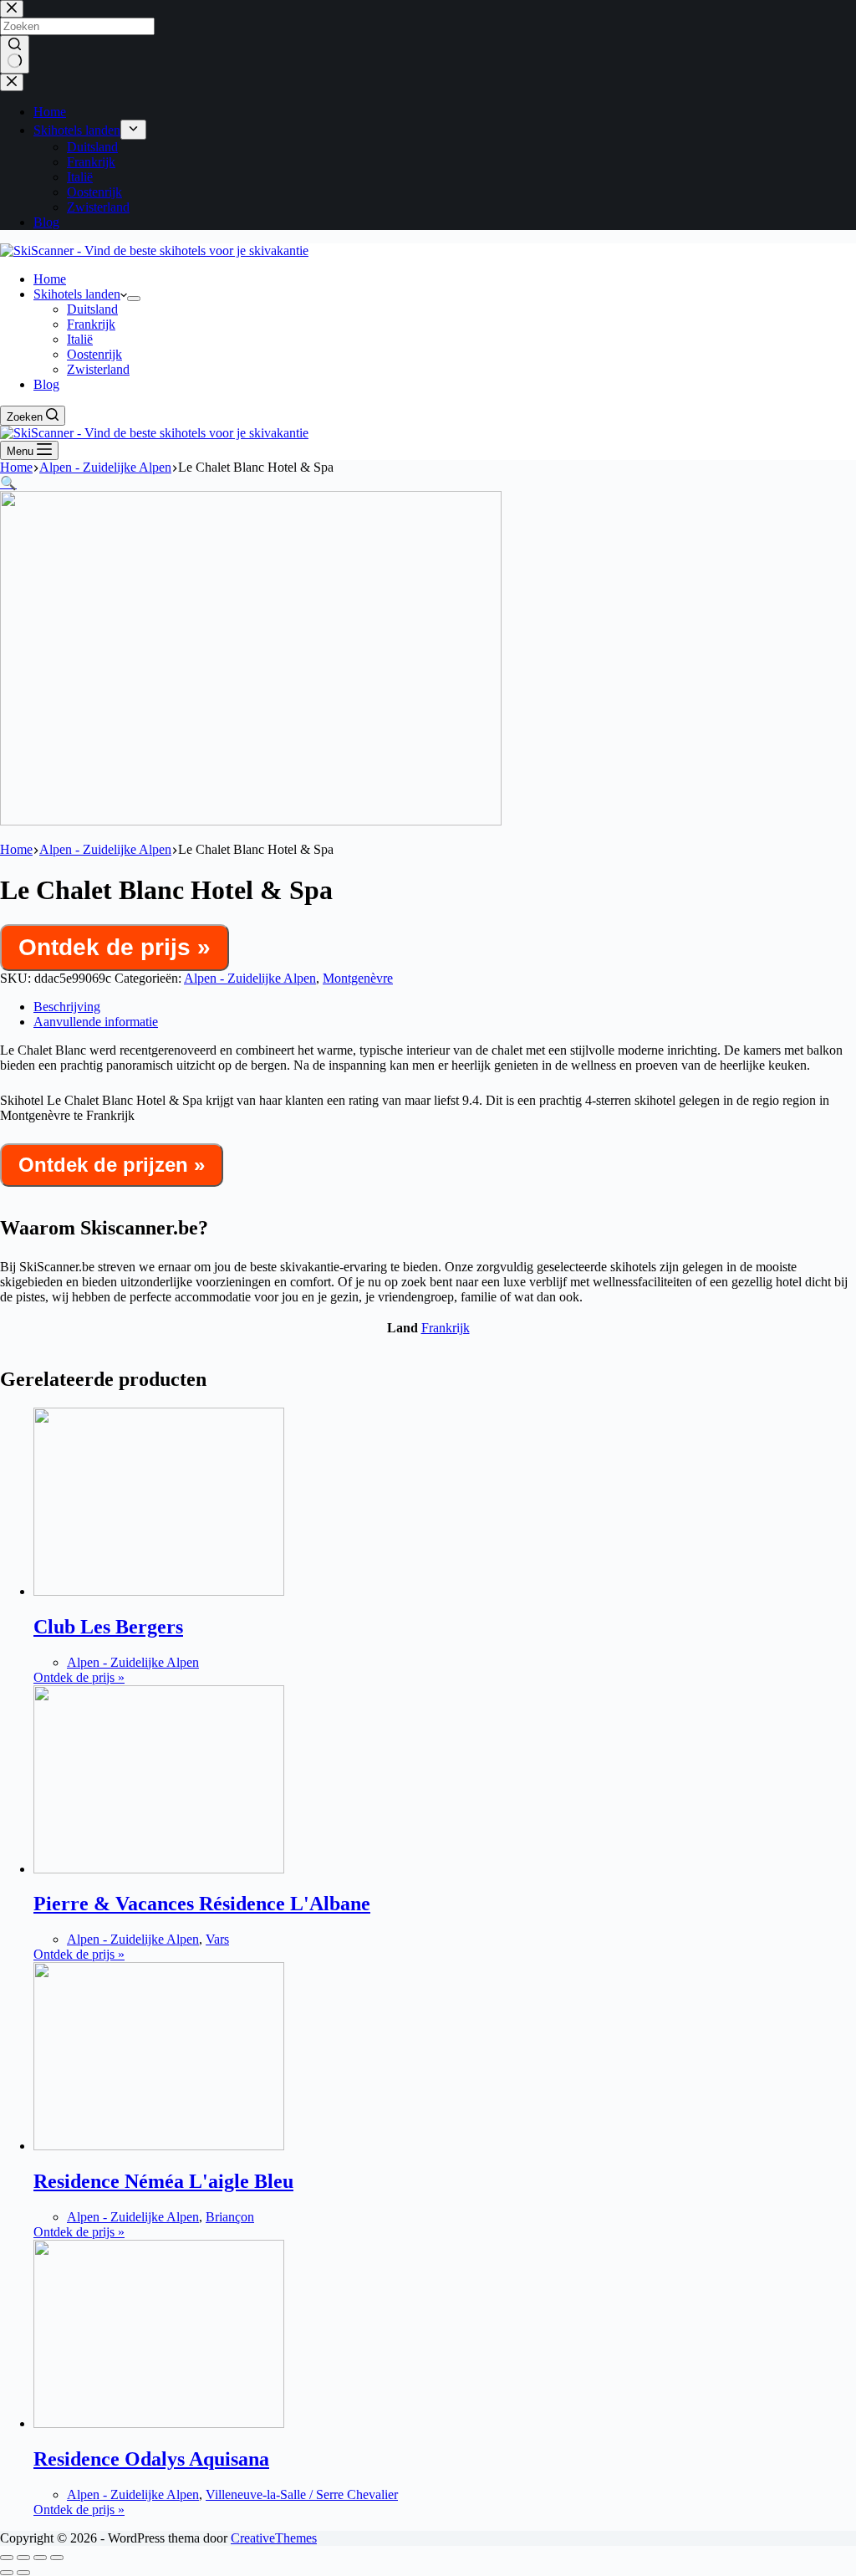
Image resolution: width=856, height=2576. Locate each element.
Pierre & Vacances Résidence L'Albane (202, 1904)
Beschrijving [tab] (67, 1007)
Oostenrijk (94, 354)
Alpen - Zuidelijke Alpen (250, 978)
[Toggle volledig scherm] (23, 2558)
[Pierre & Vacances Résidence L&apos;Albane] (159, 1869)
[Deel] (40, 2558)
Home (50, 279)
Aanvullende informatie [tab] (96, 1022)
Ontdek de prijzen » (112, 1165)
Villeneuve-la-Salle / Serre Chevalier (302, 2494)
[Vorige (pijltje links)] (7, 2573)
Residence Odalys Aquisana (151, 2459)
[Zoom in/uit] (7, 2558)
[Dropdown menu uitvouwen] (134, 299)
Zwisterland (98, 369)
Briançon (230, 2217)
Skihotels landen (77, 294)
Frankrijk (91, 324)
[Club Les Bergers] (159, 1591)
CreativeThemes (274, 2538)
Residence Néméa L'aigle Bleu (163, 2181)
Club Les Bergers (108, 1627)
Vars (217, 1939)
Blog (46, 384)
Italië (80, 339)
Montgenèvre (358, 978)
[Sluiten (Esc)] (57, 2558)
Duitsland (92, 309)
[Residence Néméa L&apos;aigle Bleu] (159, 2146)
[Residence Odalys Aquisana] (159, 2423)
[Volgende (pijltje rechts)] (23, 2573)
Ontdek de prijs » (115, 947)
